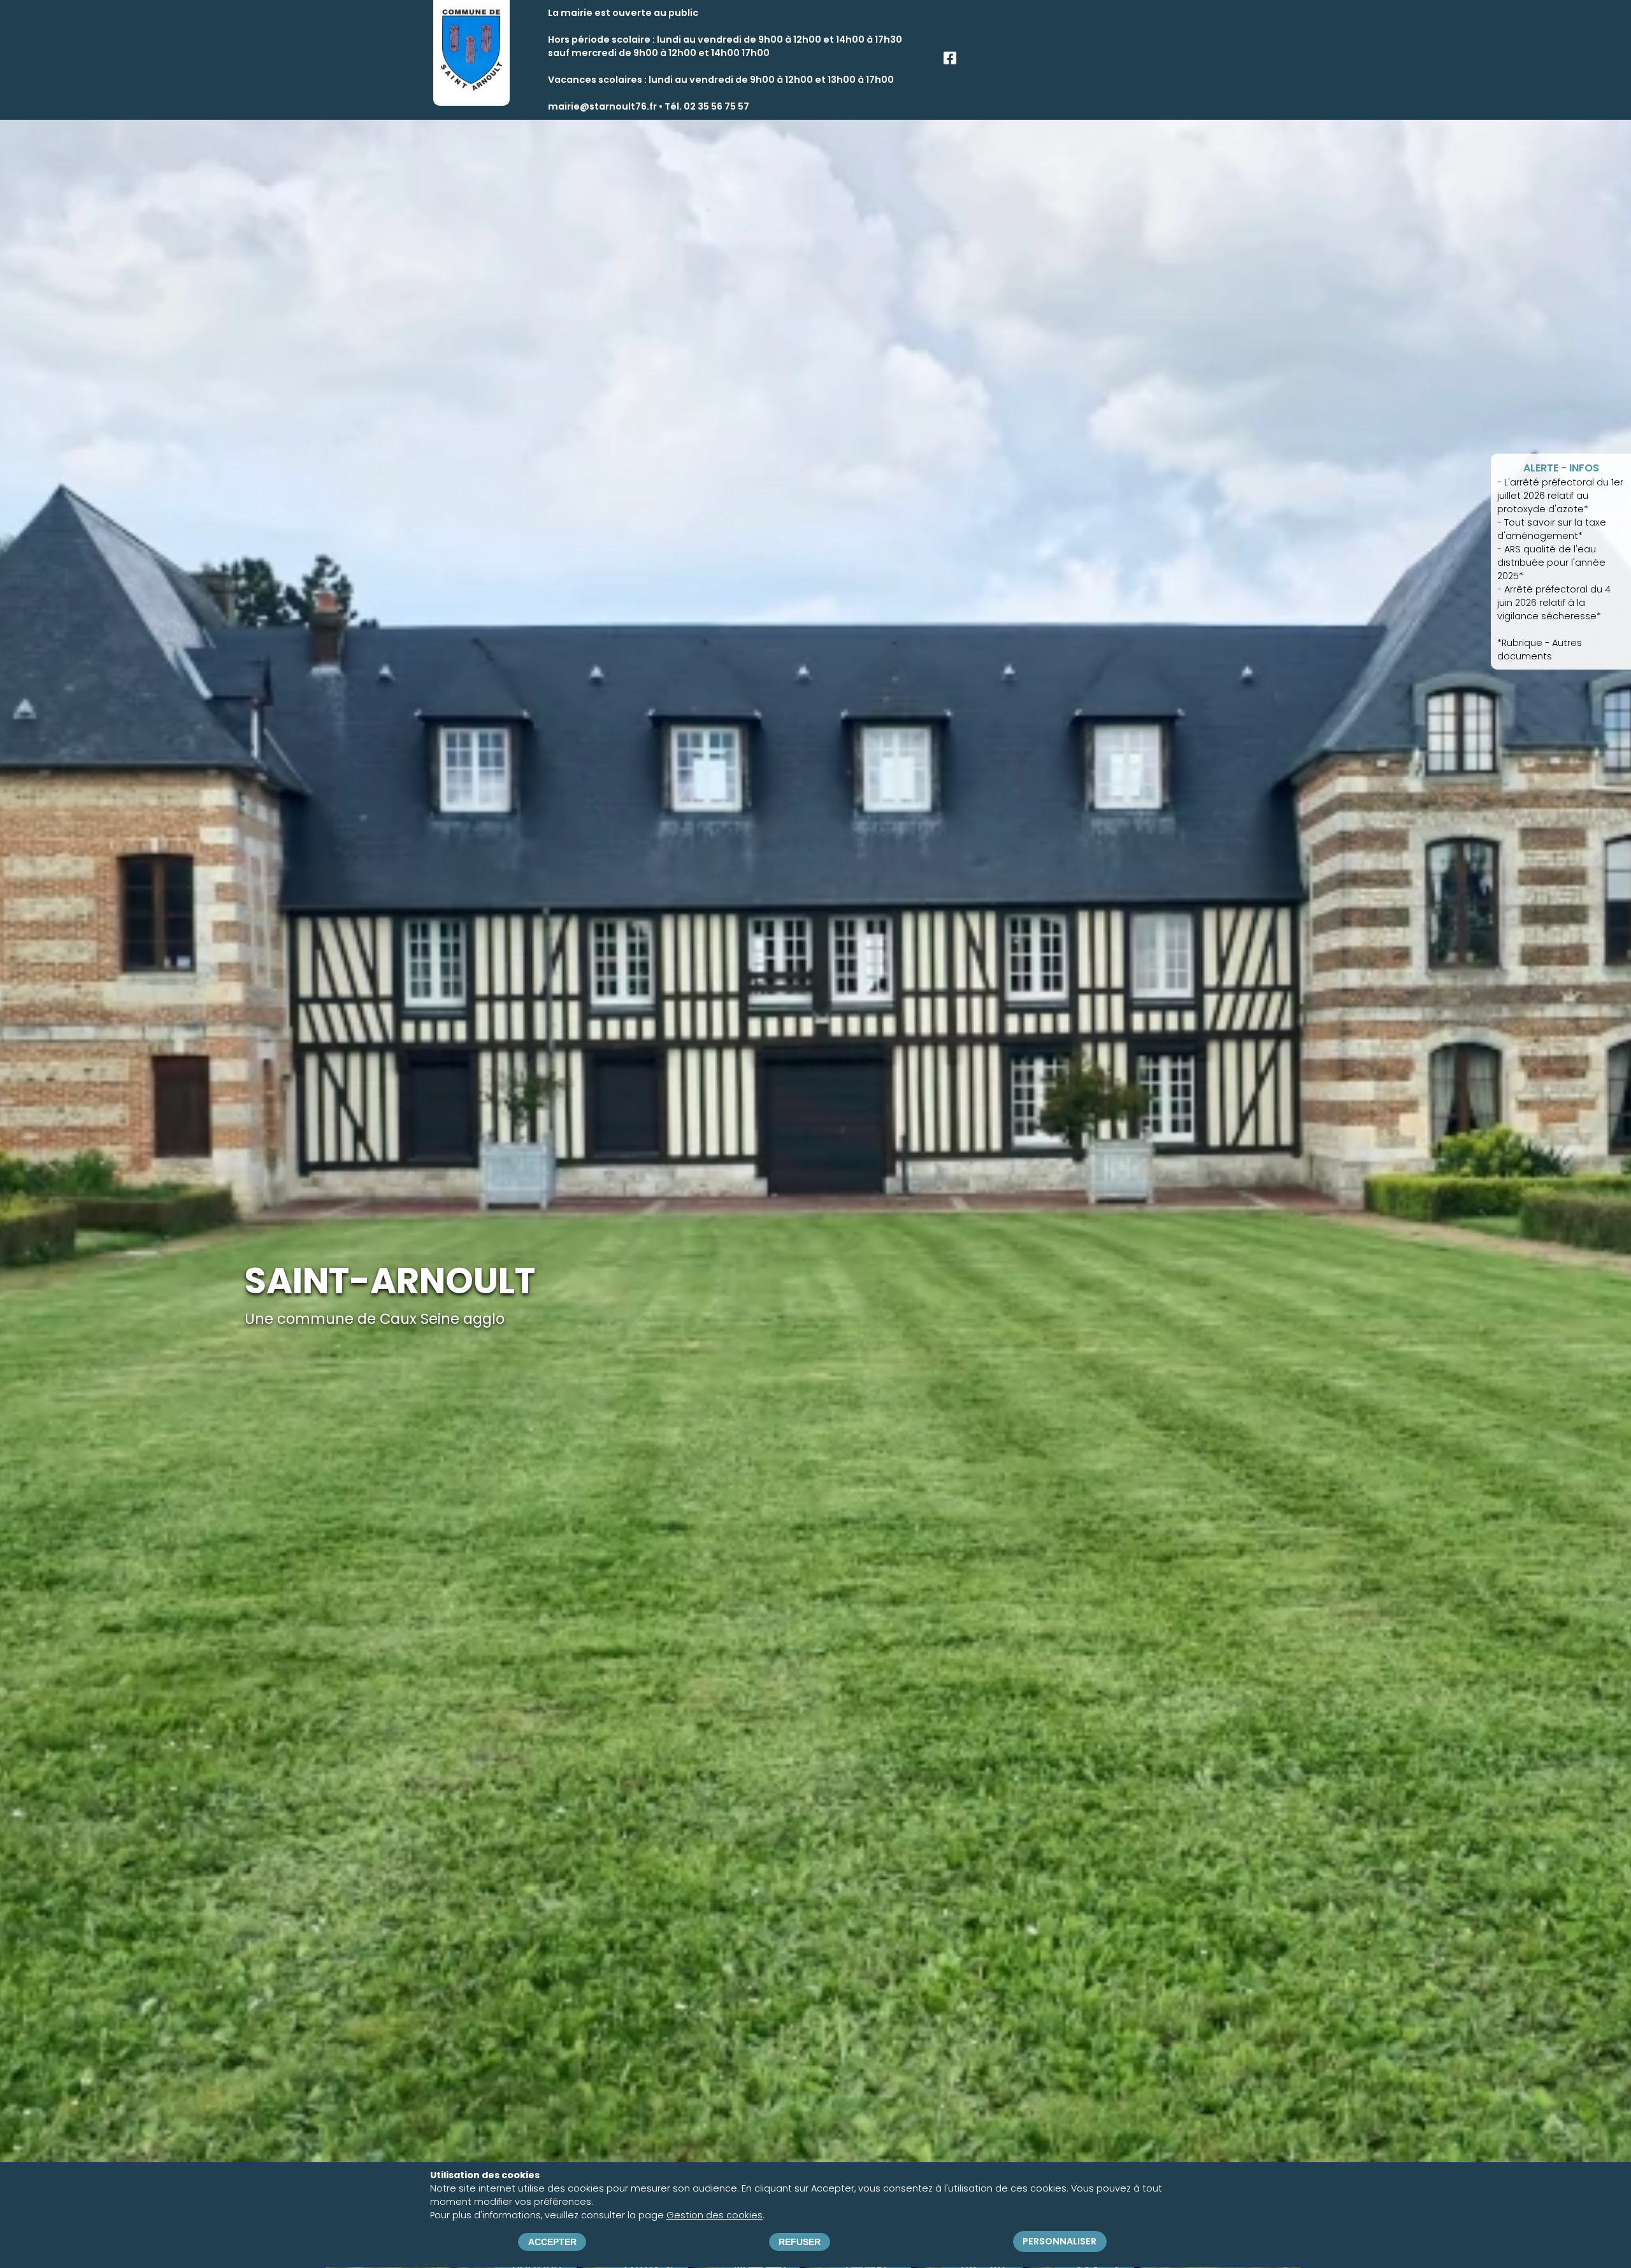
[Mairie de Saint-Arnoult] (471, 89)
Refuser (800, 2242)
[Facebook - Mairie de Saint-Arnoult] (950, 61)
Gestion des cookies (715, 2215)
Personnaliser (1060, 2242)
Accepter (552, 2242)
